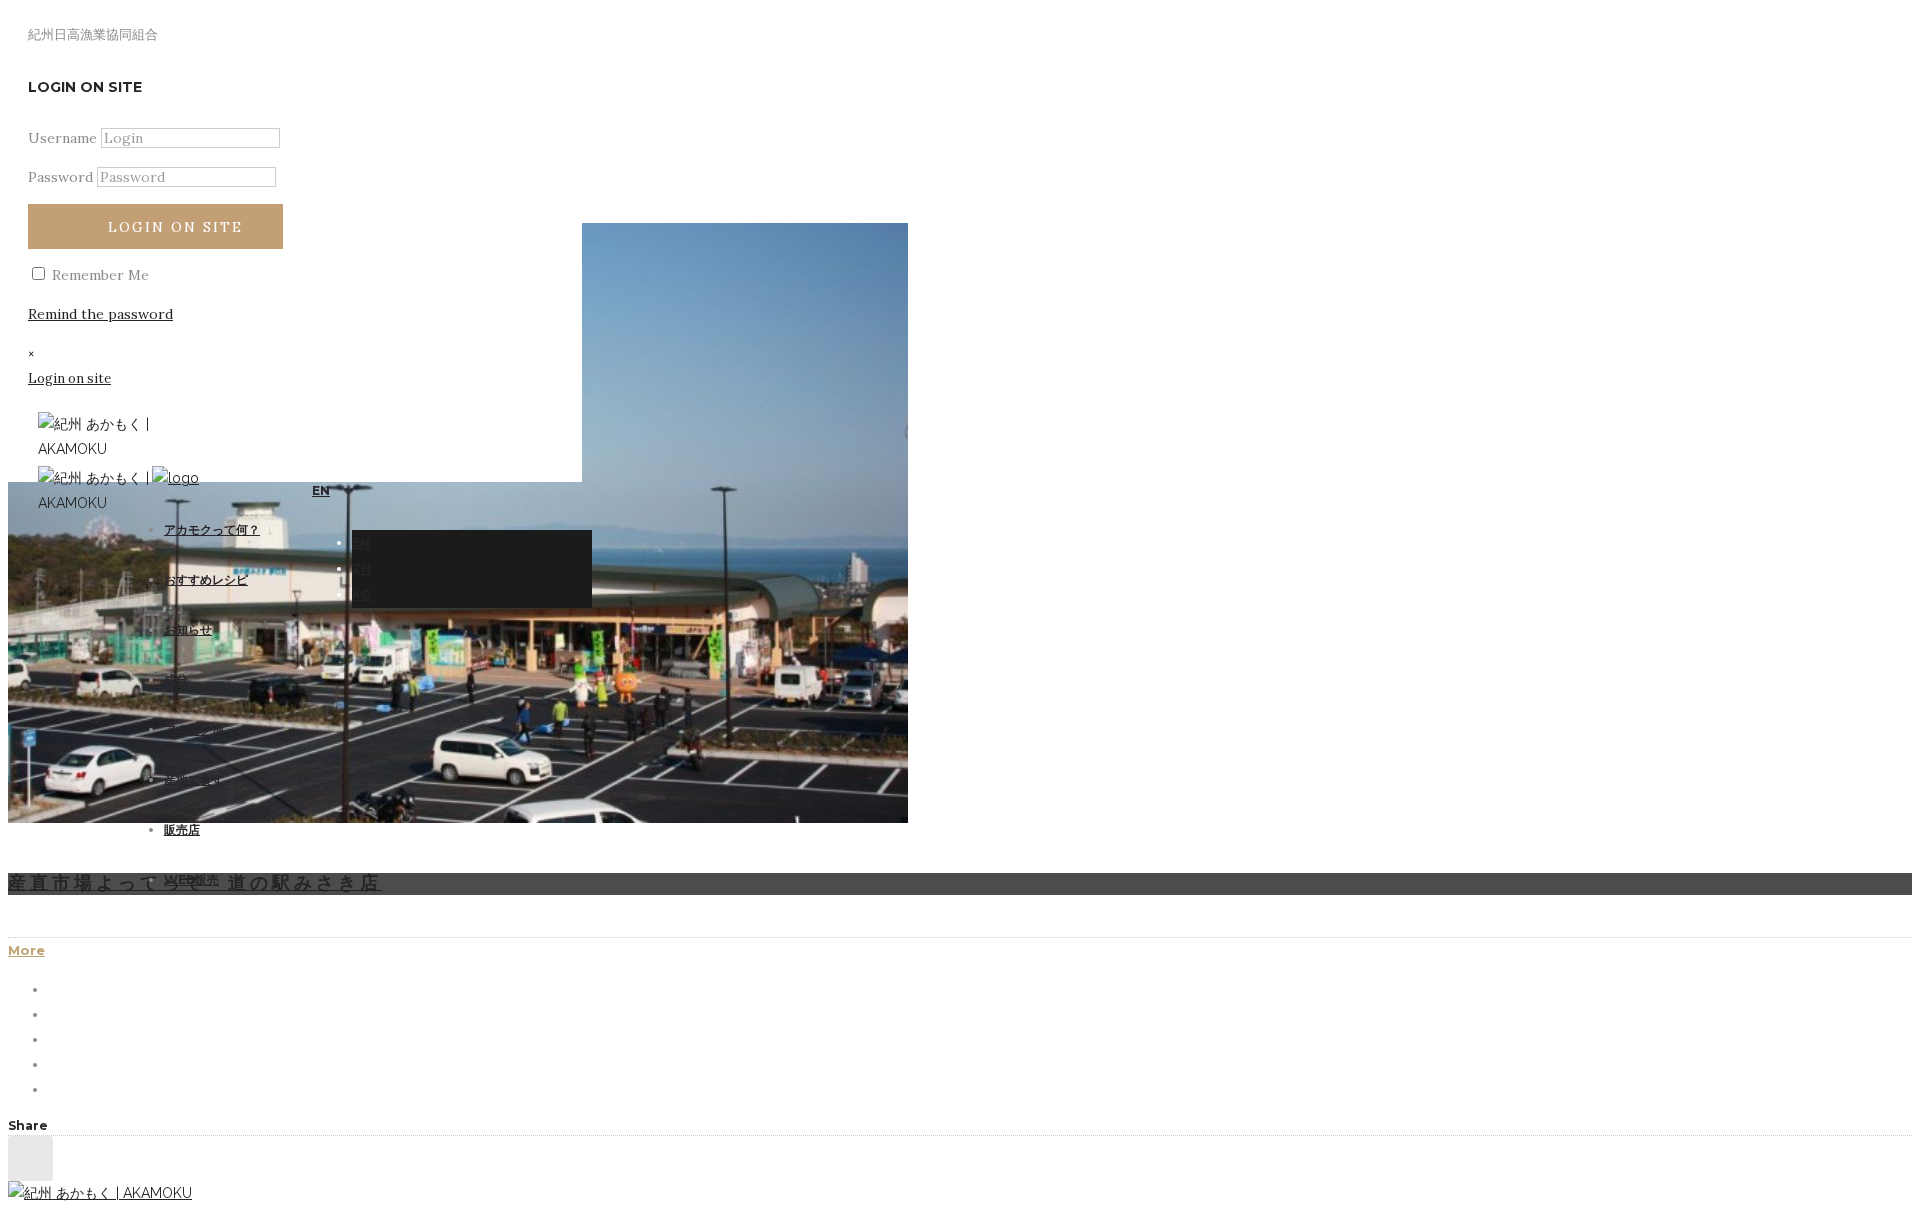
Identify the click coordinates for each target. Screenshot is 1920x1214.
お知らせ (188, 629)
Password (60, 177)
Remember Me (98, 275)
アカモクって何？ (212, 529)
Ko (362, 594)
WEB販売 (191, 879)
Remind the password (100, 314)
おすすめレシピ (206, 579)
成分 (176, 679)
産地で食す (194, 779)
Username (62, 138)
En (361, 542)
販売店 (182, 829)
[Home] (175, 478)
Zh (361, 568)
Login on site (175, 227)
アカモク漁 (194, 729)
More (26, 950)
